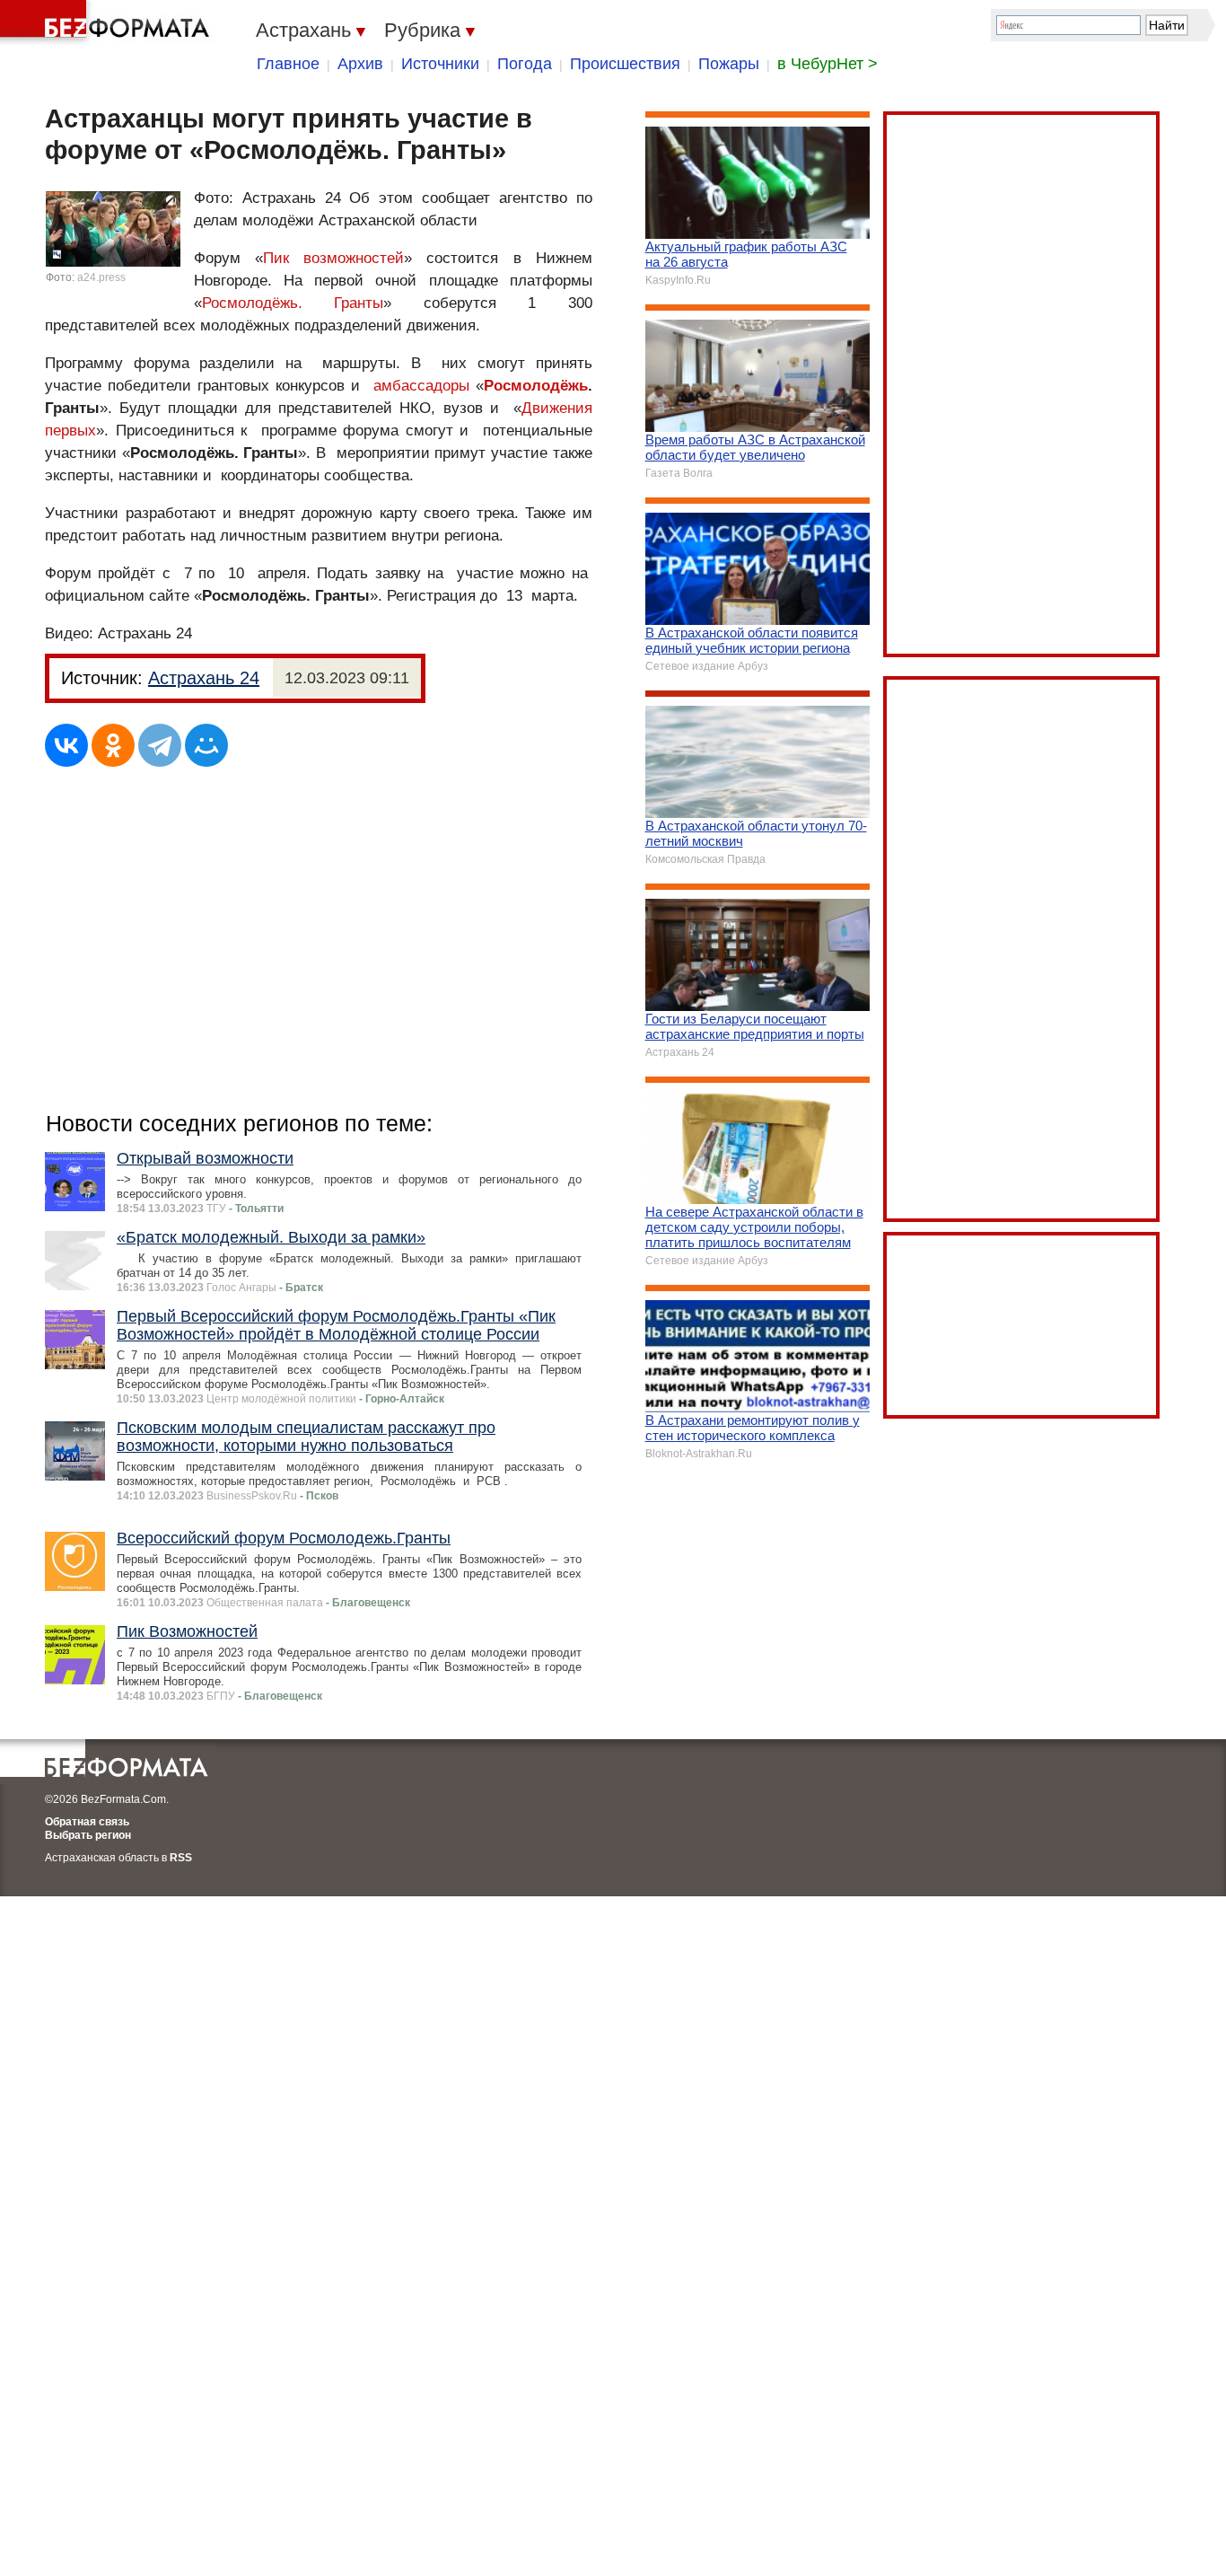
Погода (525, 64)
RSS (181, 1858)
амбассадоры (421, 386)
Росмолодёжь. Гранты (293, 303)
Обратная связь (87, 1822)
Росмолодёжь (536, 386)
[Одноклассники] (113, 745)
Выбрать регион (88, 1835)
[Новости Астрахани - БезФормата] (108, 22)
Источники (440, 64)
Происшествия (625, 64)
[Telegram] (160, 745)
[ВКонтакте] (66, 745)
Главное (288, 64)
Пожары (729, 64)
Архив (360, 64)
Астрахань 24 (204, 678)
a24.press (101, 277)
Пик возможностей (333, 258)
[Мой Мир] (206, 745)
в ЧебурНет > (828, 64)
